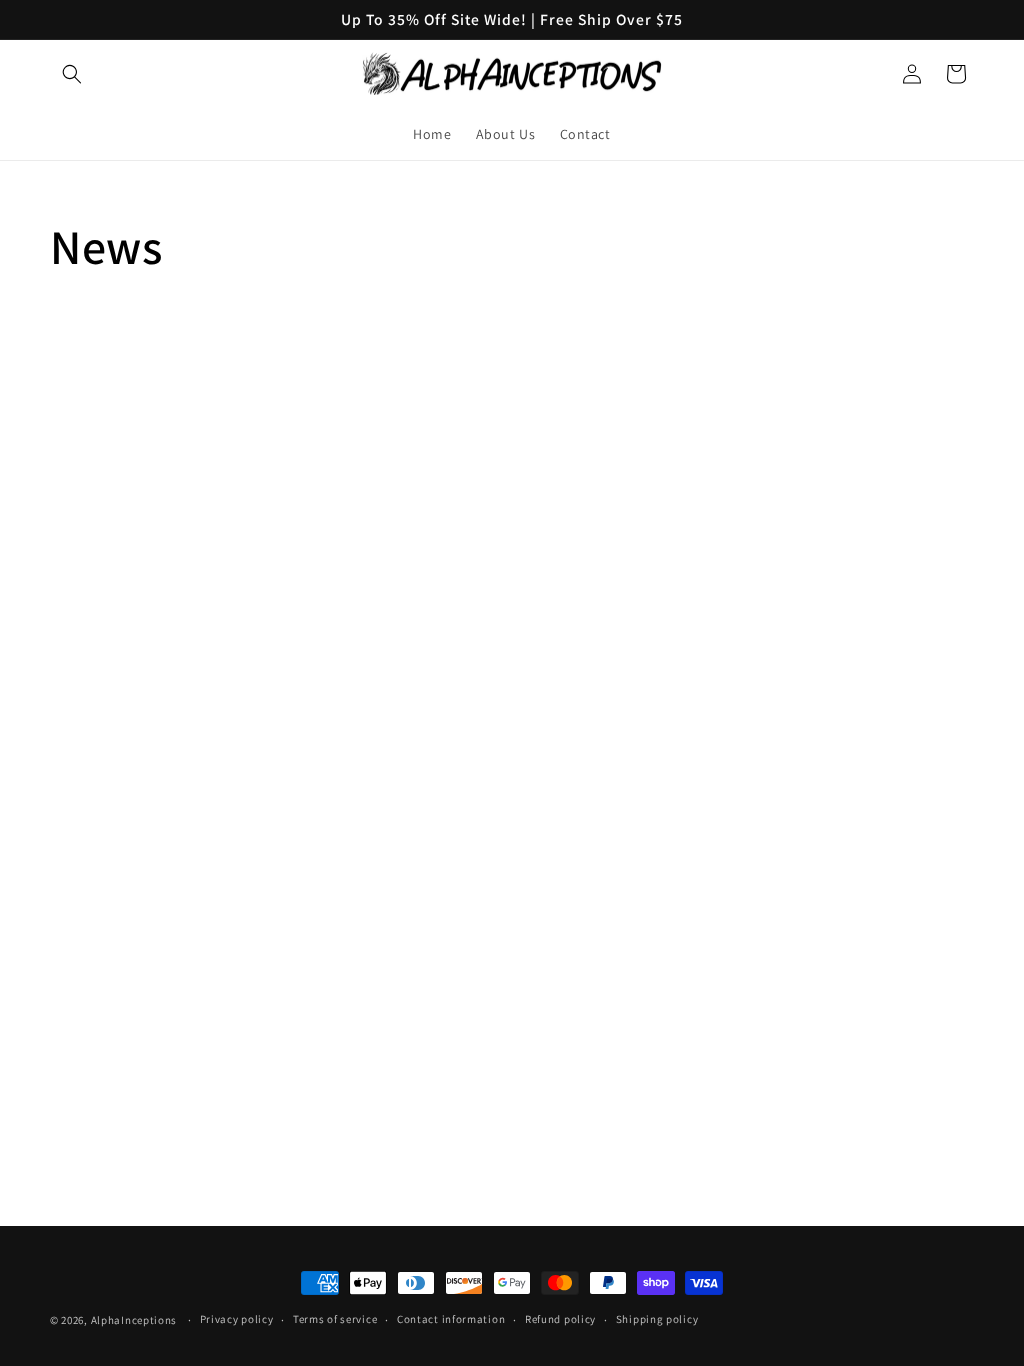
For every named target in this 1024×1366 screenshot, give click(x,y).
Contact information (451, 1319)
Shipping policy (657, 1319)
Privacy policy (237, 1319)
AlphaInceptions (134, 1320)
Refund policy (560, 1319)
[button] (72, 74)
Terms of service (335, 1319)
